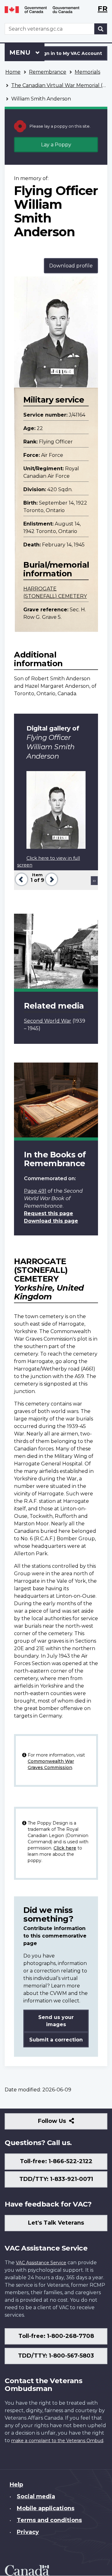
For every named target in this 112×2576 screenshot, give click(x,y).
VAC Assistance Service (41, 2263)
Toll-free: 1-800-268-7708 (56, 2336)
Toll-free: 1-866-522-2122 (56, 2161)
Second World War (48, 1021)
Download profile (71, 266)
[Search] (101, 29)
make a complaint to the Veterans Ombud (57, 2441)
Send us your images (56, 2021)
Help (16, 2485)
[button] (21, 879)
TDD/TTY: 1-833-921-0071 (56, 2179)
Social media (36, 2496)
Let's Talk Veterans (56, 2223)
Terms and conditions (49, 2520)
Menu (21, 52)
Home (13, 72)
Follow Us (65, 2123)
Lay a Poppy (56, 145)
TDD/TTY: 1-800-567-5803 (56, 2356)
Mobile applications (46, 2508)
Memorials (87, 72)
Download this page (51, 1221)
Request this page (49, 1213)
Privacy (28, 2532)
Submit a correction (56, 2040)
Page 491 (35, 1191)
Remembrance (48, 72)
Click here (65, 1848)
